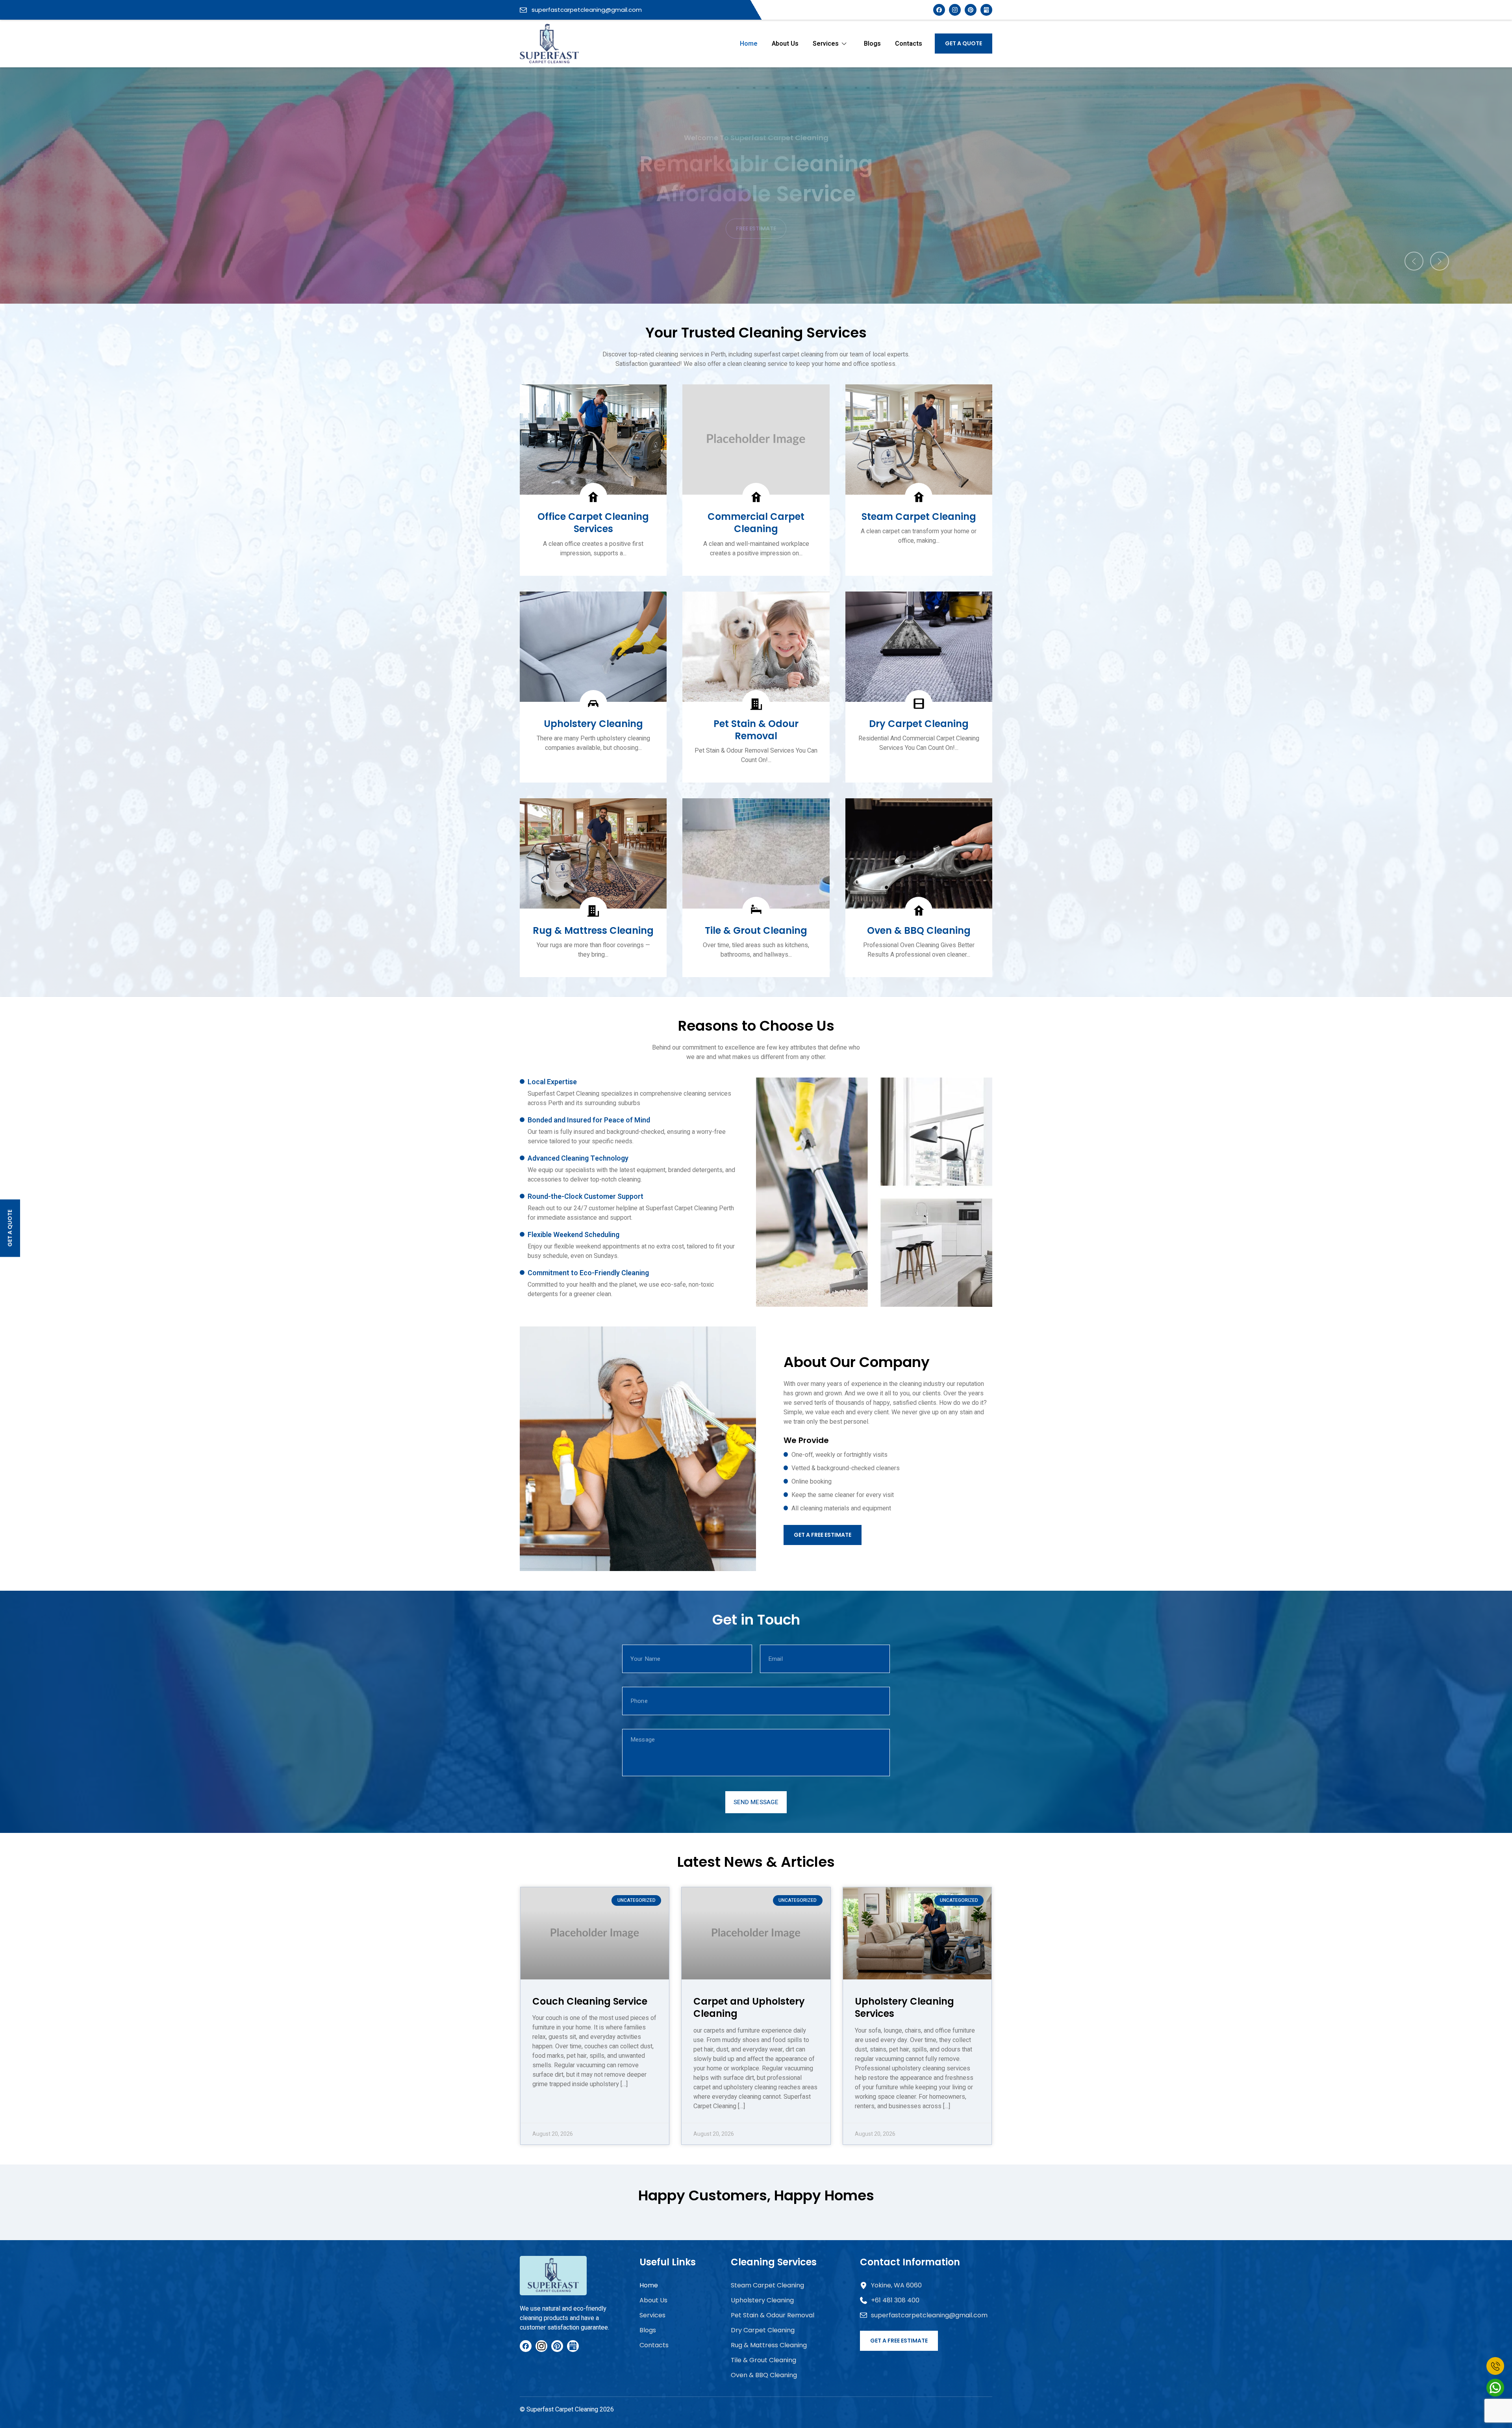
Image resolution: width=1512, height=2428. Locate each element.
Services (826, 44)
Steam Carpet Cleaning (767, 2285)
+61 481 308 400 (895, 2300)
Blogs (872, 44)
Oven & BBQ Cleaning (764, 2375)
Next (1440, 261)
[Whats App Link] (1495, 2388)
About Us (785, 44)
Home (749, 44)
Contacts (909, 44)
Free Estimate (756, 228)
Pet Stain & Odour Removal (773, 2315)
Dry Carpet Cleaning (763, 2330)
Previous (1414, 261)
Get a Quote (964, 43)
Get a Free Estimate (823, 1535)
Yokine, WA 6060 (896, 2285)
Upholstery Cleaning (762, 2300)
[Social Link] (971, 10)
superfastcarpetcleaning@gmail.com (586, 10)
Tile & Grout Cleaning (763, 2360)
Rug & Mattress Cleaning (769, 2345)
